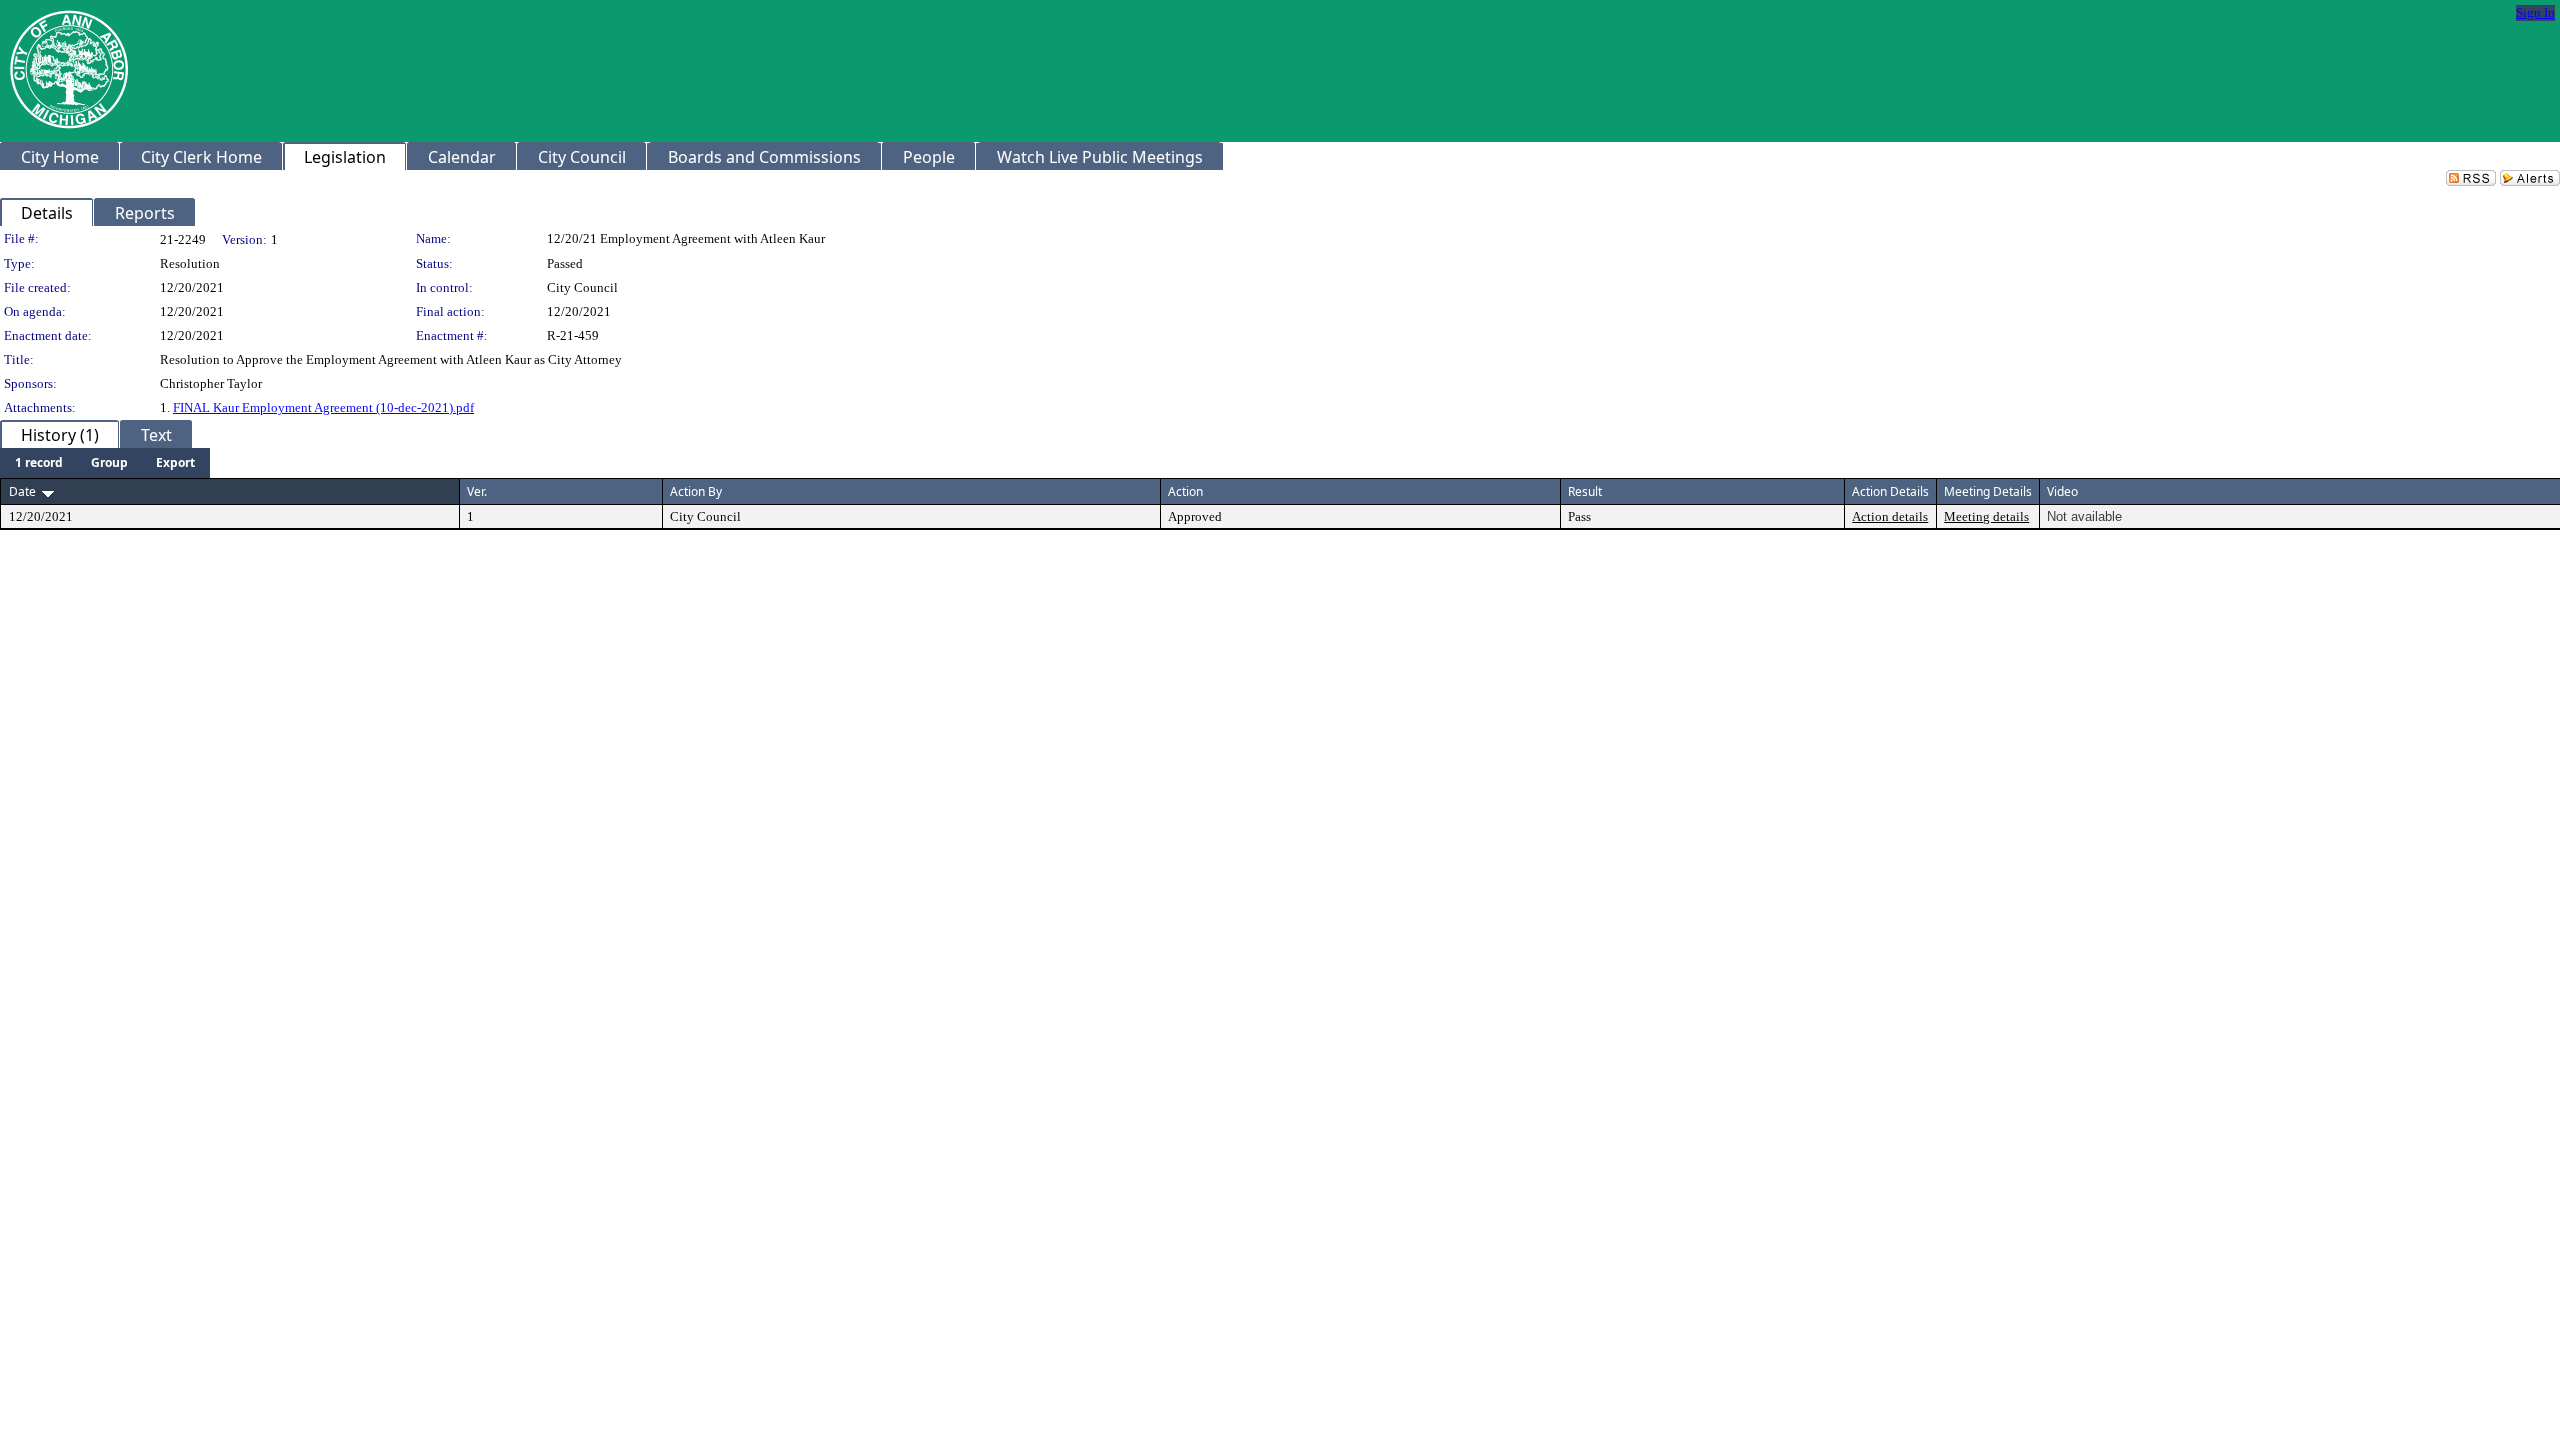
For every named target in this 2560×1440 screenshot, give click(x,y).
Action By (696, 491)
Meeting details (1986, 516)
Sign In (2535, 12)
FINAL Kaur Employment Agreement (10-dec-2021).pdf (323, 407)
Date (22, 491)
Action (1185, 491)
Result (1585, 491)
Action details (1890, 516)
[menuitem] (39, 463)
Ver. (477, 491)
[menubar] (105, 463)
